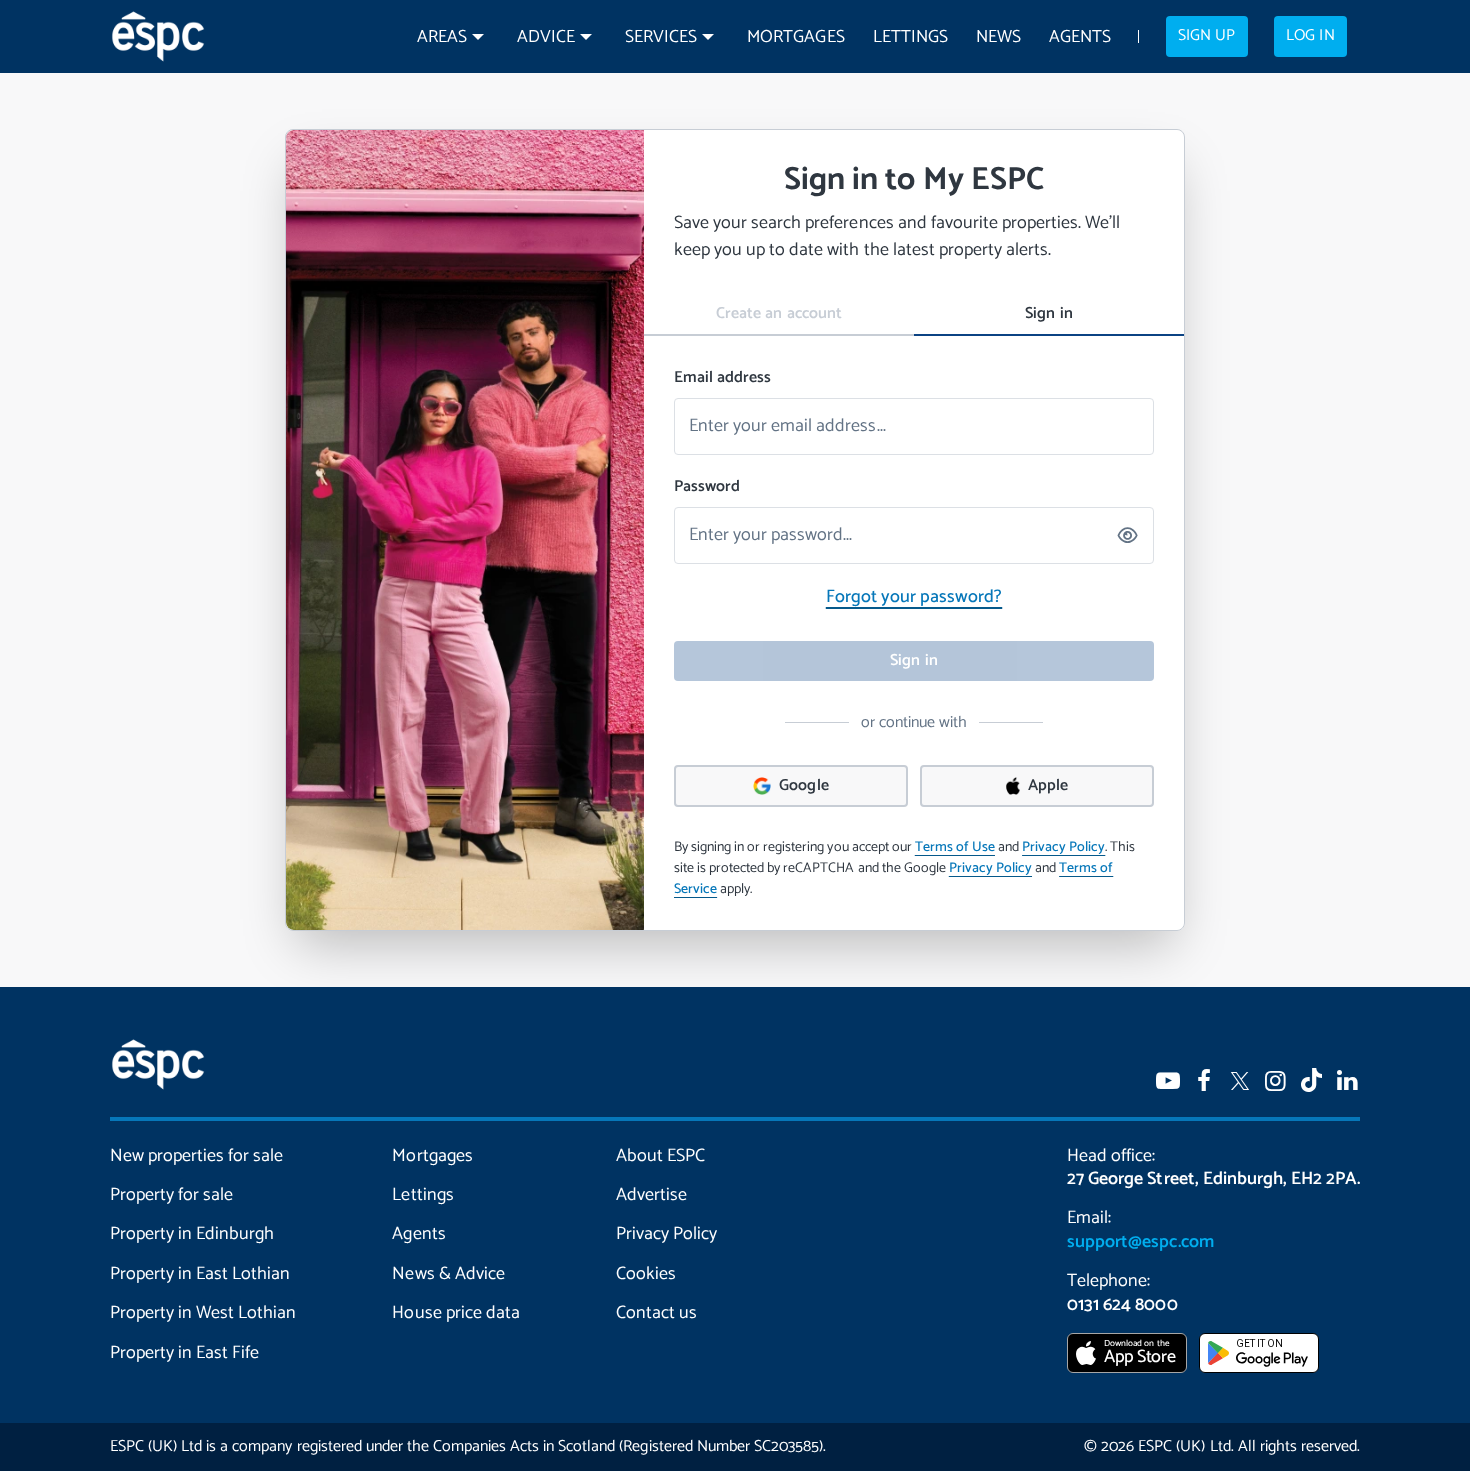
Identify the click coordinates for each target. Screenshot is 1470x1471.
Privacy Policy (1063, 847)
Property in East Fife (184, 1353)
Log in (1310, 36)
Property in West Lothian (203, 1313)
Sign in (1048, 313)
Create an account (778, 313)
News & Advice (448, 1274)
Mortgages (795, 37)
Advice (546, 37)
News (998, 37)
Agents (1080, 37)
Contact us (656, 1313)
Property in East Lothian (200, 1274)
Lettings (910, 37)
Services (661, 37)
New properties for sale (196, 1156)
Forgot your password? (914, 597)
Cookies (646, 1274)
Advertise (651, 1195)
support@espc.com (1140, 1242)
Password (707, 487)
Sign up (1206, 36)
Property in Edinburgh (192, 1234)
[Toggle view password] (1129, 535)
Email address (722, 378)
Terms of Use (955, 847)
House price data (455, 1313)
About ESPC (660, 1156)
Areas (442, 37)
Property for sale (171, 1195)
